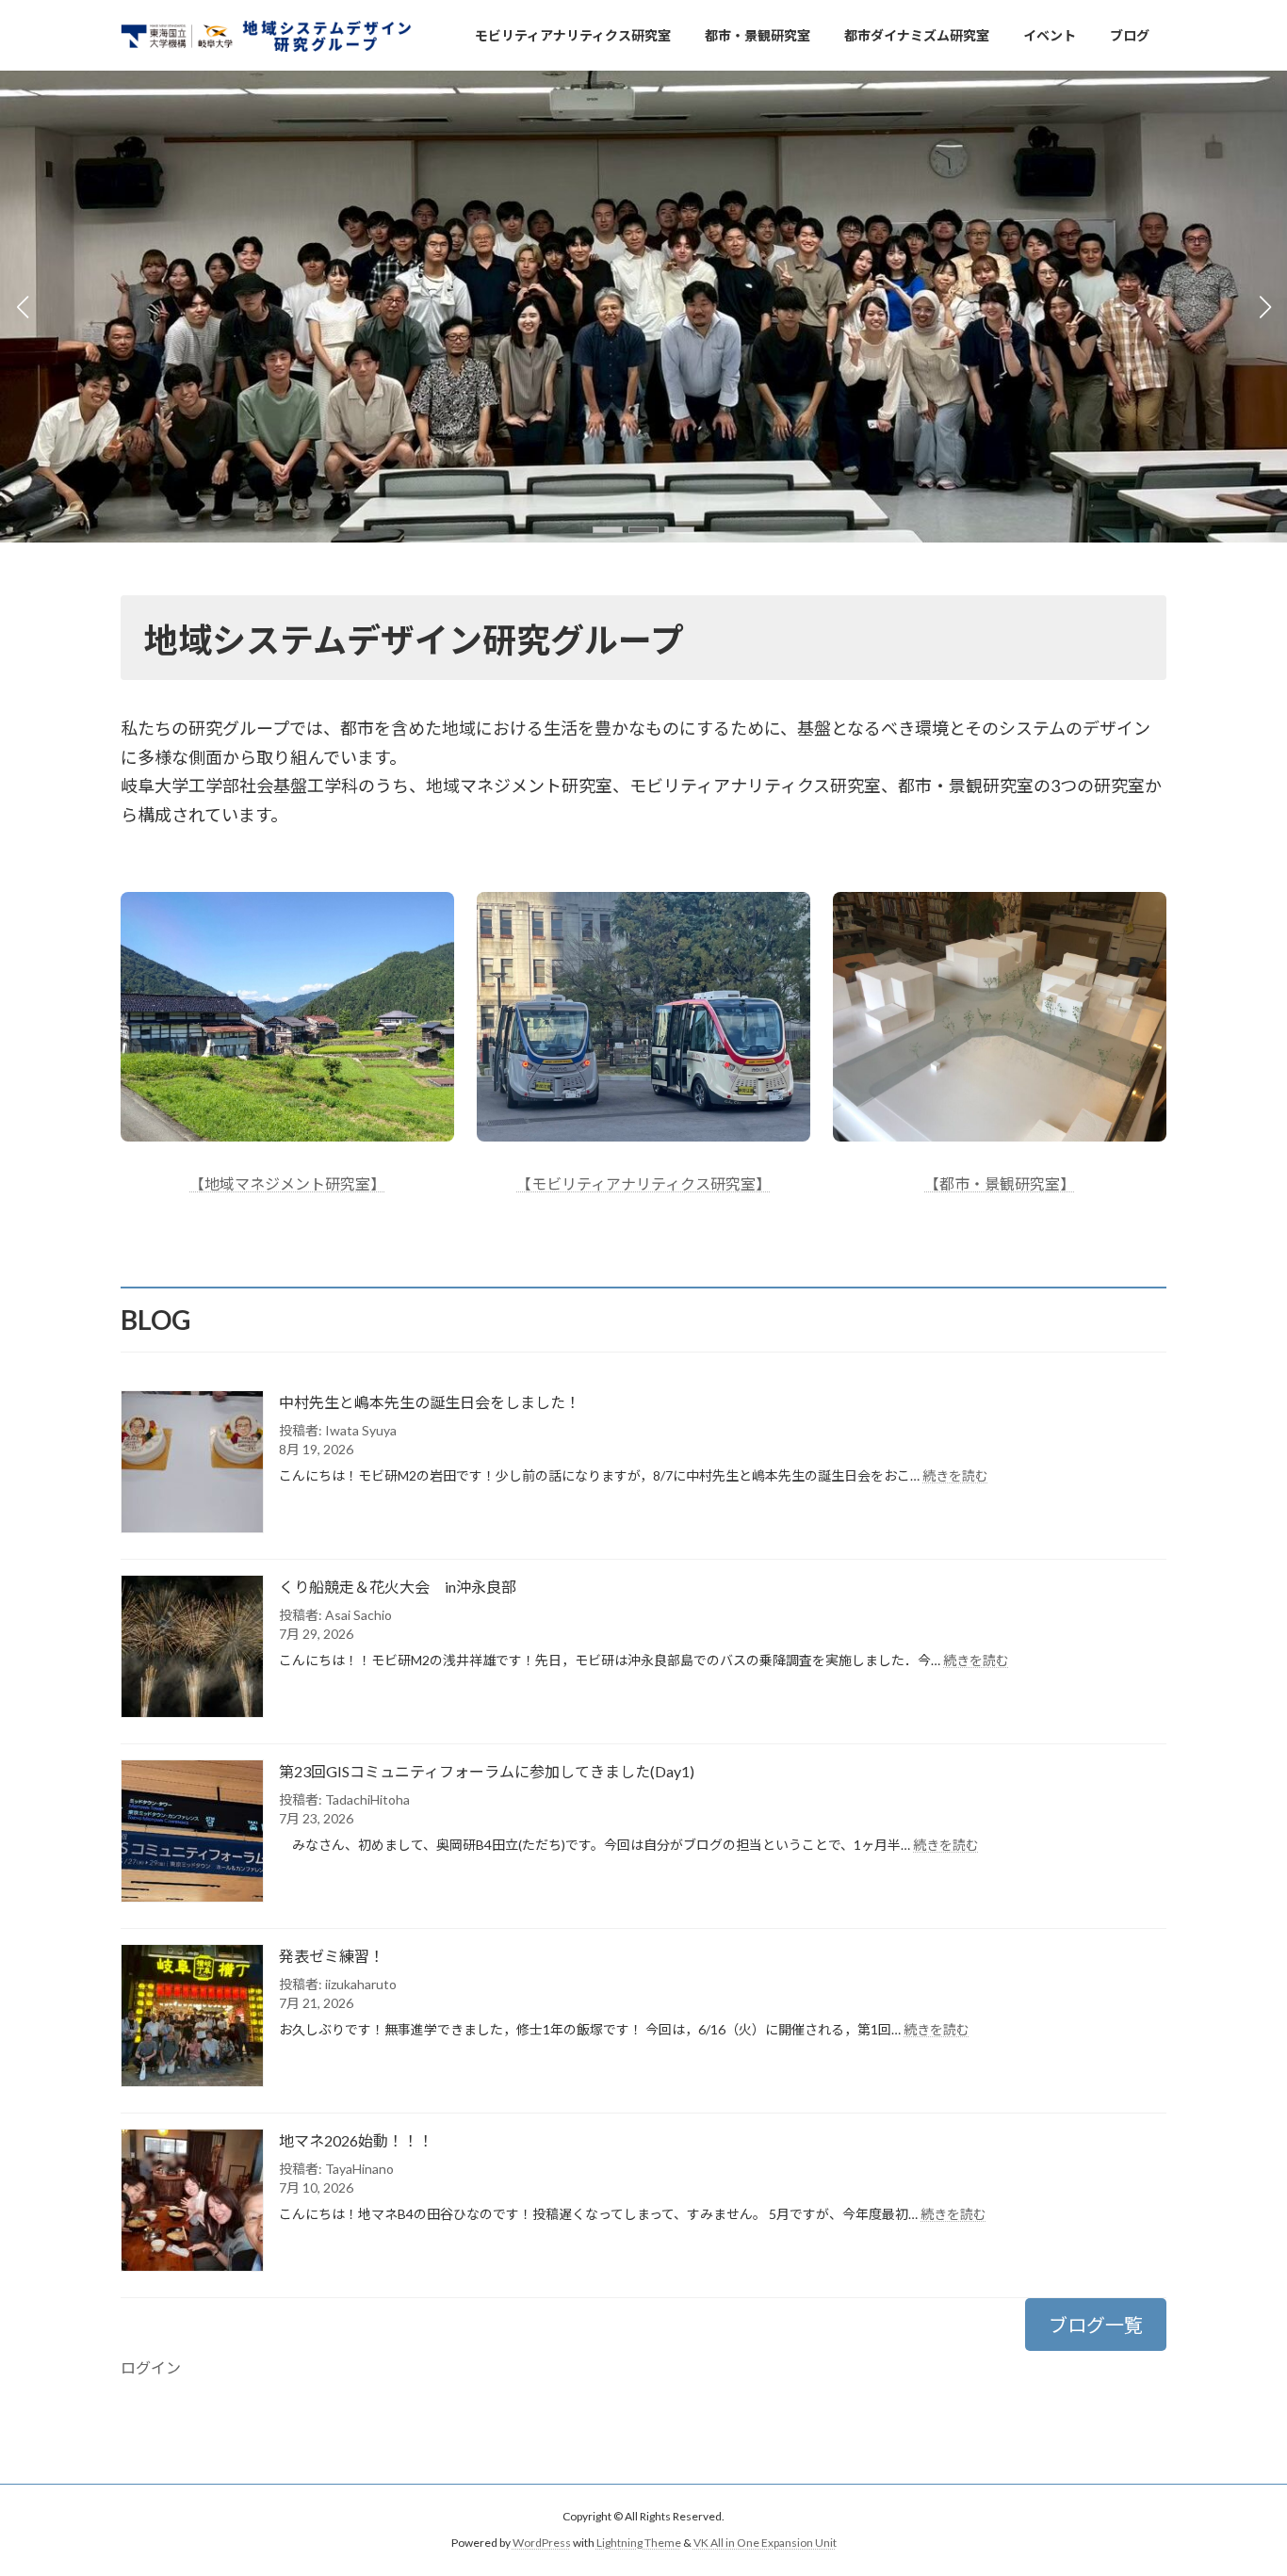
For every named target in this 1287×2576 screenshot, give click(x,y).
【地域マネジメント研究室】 (287, 1183)
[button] (608, 530)
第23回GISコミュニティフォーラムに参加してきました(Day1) (487, 1771)
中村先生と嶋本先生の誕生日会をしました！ (430, 1402)
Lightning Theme (639, 2544)
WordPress (542, 2544)
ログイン (151, 2367)
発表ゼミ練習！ (332, 1956)
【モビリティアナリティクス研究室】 (643, 1183)
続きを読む (955, 1475)
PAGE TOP (1239, 2481)
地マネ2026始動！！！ (356, 2140)
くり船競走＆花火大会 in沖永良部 (398, 1587)
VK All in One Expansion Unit (765, 2544)
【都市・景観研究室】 (1000, 1183)
